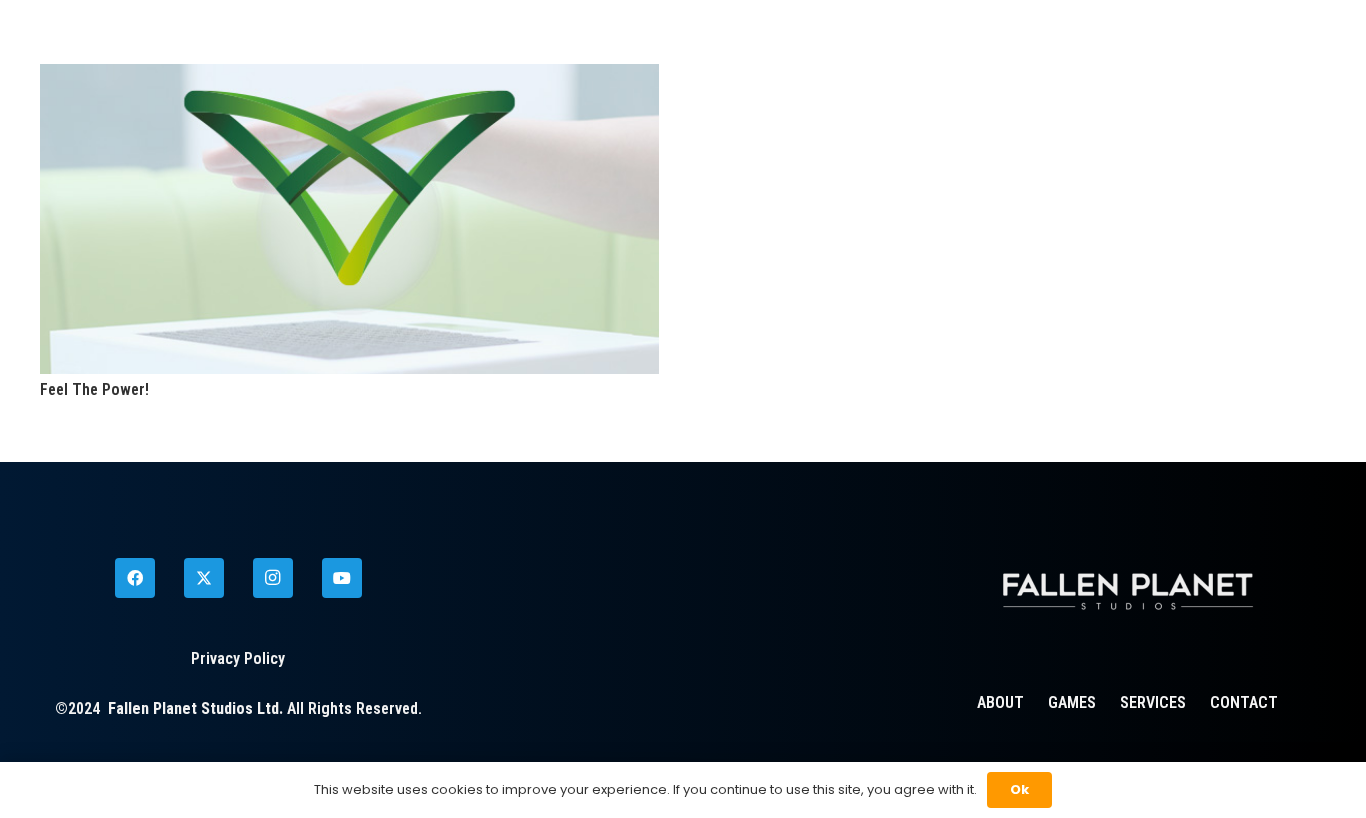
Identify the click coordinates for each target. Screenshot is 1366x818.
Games (1072, 702)
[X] (204, 578)
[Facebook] (135, 578)
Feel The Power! (94, 389)
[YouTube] (342, 578)
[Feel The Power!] (349, 76)
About (1000, 702)
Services (1153, 702)
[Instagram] (273, 578)
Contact (1244, 702)
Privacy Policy (238, 658)
